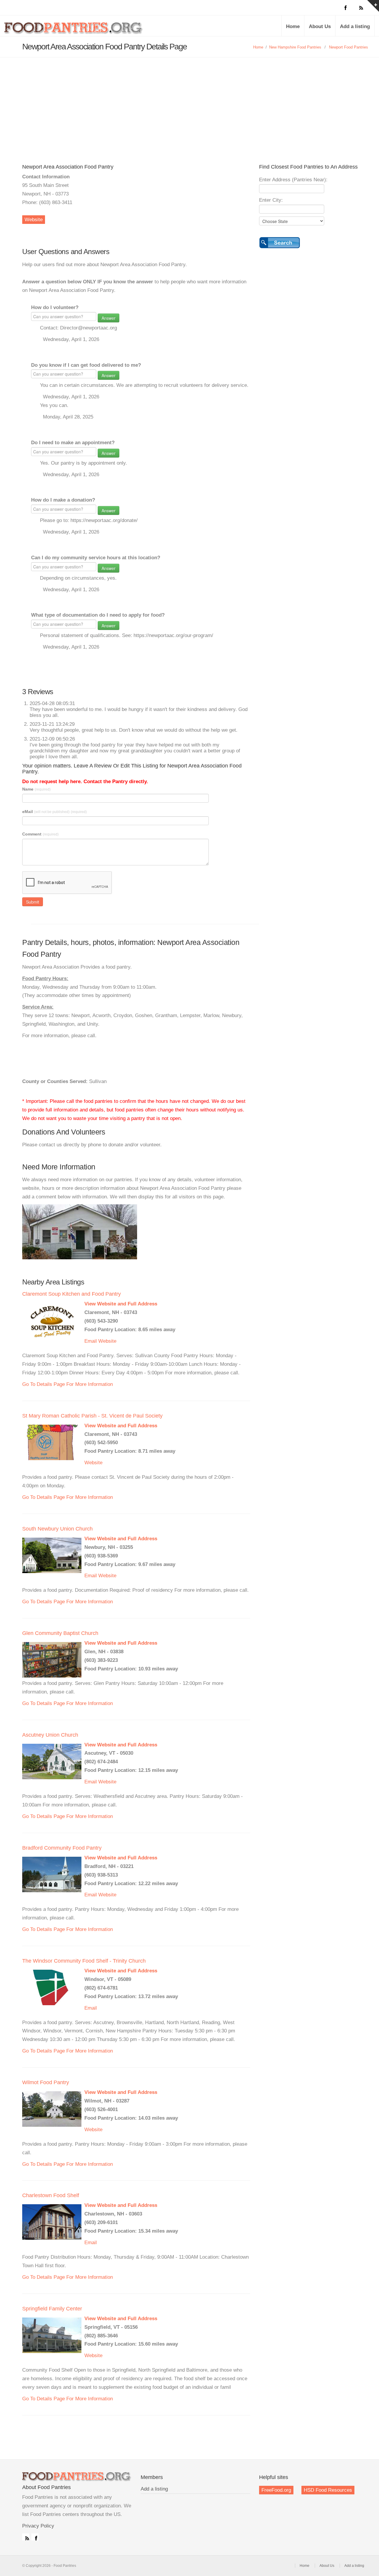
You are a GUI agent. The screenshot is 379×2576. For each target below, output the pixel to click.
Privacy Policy (38, 2526)
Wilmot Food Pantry (46, 2082)
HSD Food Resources (328, 2490)
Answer (109, 318)
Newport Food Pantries (349, 47)
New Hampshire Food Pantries (295, 47)
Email (91, 1341)
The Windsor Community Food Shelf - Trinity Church (84, 1961)
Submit (33, 902)
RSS (26, 2537)
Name (36, 789)
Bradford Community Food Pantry (62, 1848)
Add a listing (355, 26)
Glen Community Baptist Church (60, 1633)
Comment (40, 834)
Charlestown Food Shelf (51, 2195)
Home (293, 26)
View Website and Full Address (121, 1304)
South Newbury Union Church (57, 1529)
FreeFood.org (276, 2490)
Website (34, 220)
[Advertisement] (189, 102)
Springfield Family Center (52, 2309)
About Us (320, 26)
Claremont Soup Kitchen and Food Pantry (72, 1294)
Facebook (35, 2537)
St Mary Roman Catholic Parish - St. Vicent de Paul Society (92, 1416)
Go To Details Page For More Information (68, 1384)
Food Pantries (74, 30)
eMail (54, 812)
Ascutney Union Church (50, 1735)
